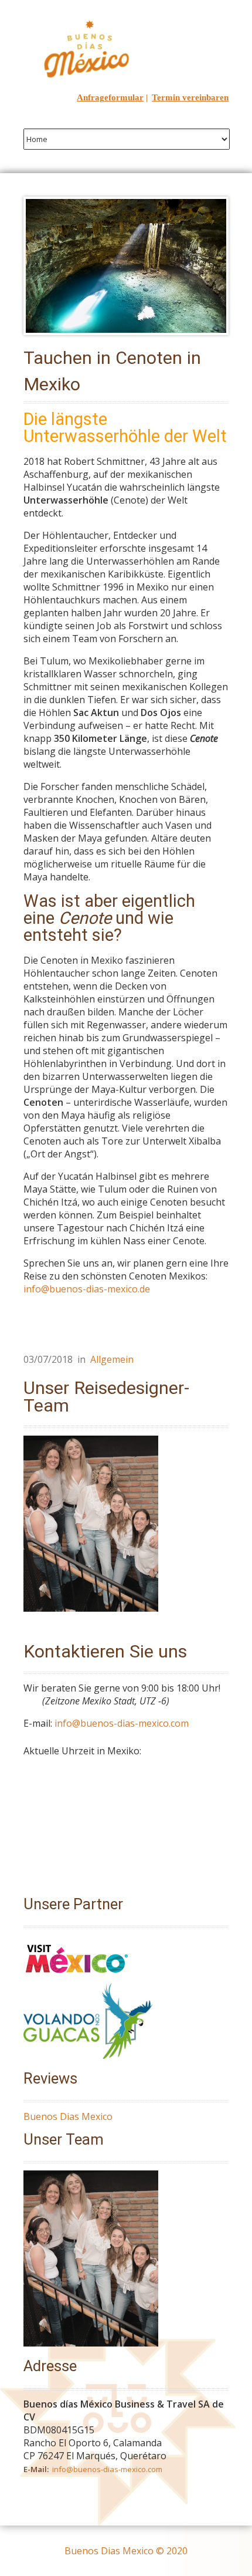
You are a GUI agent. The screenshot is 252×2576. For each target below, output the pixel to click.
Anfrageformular (110, 97)
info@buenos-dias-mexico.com (122, 1723)
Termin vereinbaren (190, 97)
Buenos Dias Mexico (68, 2116)
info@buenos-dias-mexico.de (87, 1289)
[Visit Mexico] (77, 1977)
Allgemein (112, 1359)
